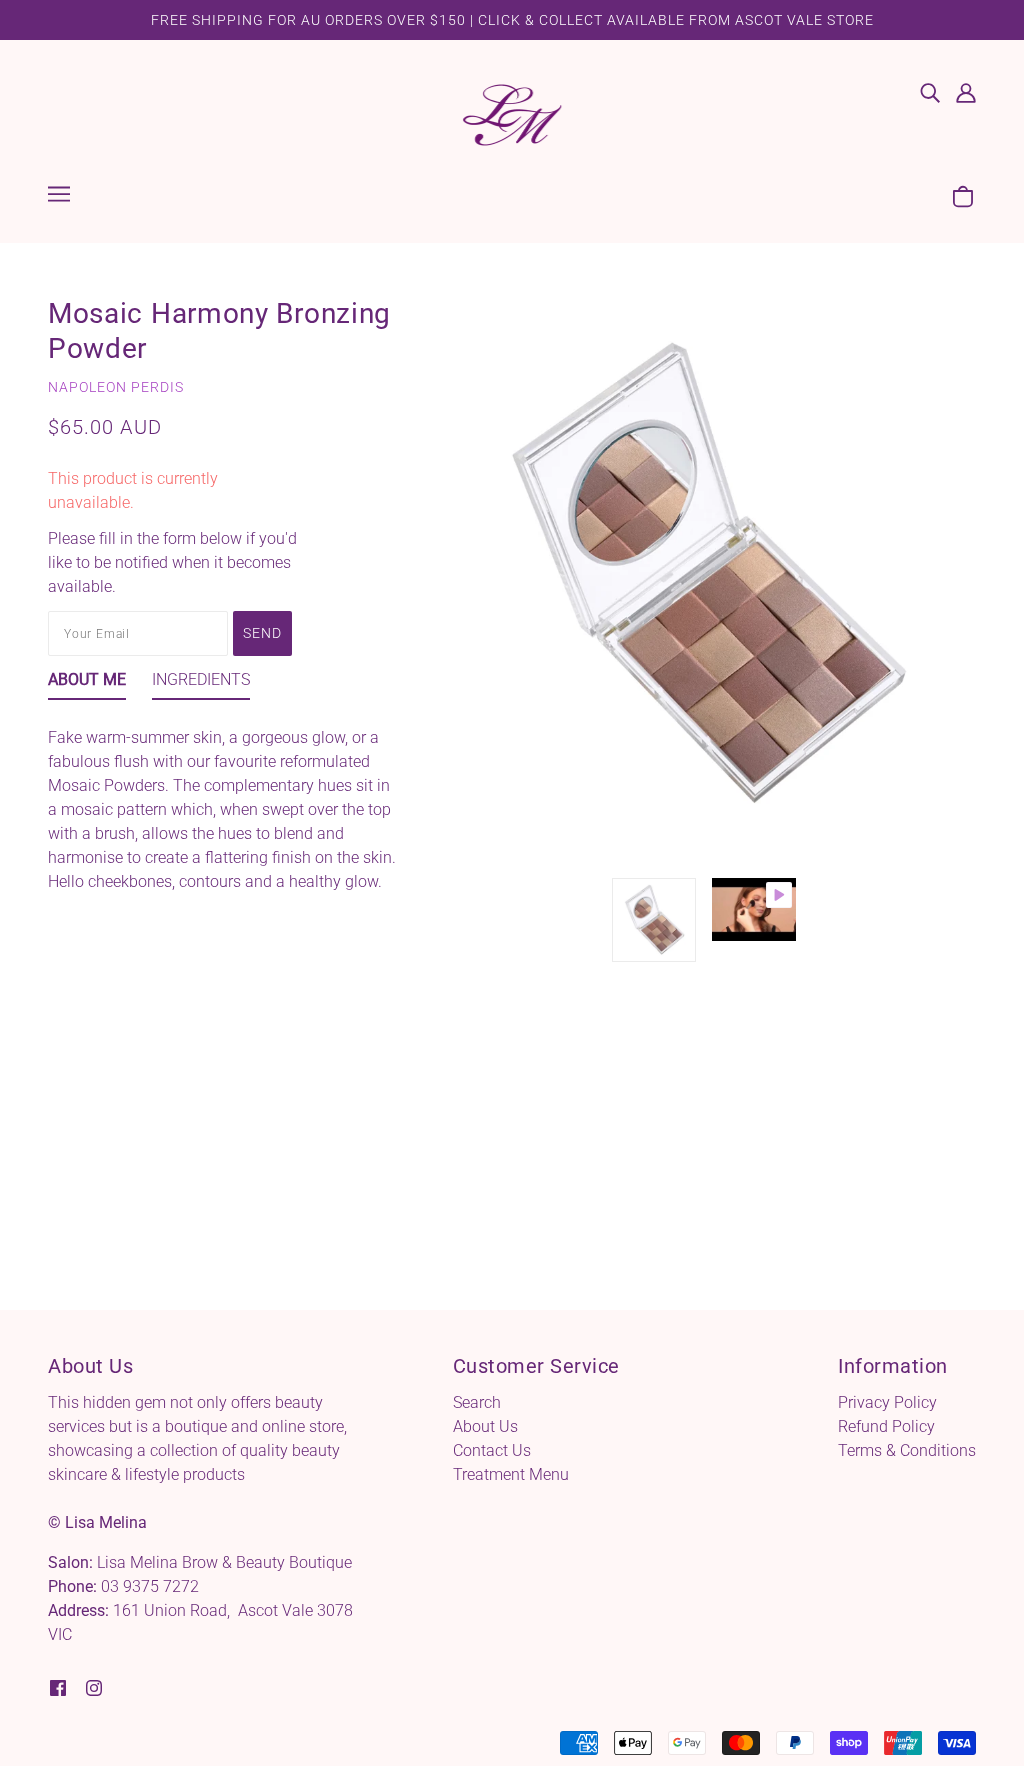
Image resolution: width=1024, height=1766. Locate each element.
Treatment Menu (511, 1474)
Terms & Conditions (907, 1450)
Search (477, 1402)
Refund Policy (886, 1426)
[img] (930, 92)
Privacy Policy (887, 1402)
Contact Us (492, 1450)
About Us (485, 1426)
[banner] (512, 113)
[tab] (87, 684)
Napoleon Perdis (116, 387)
